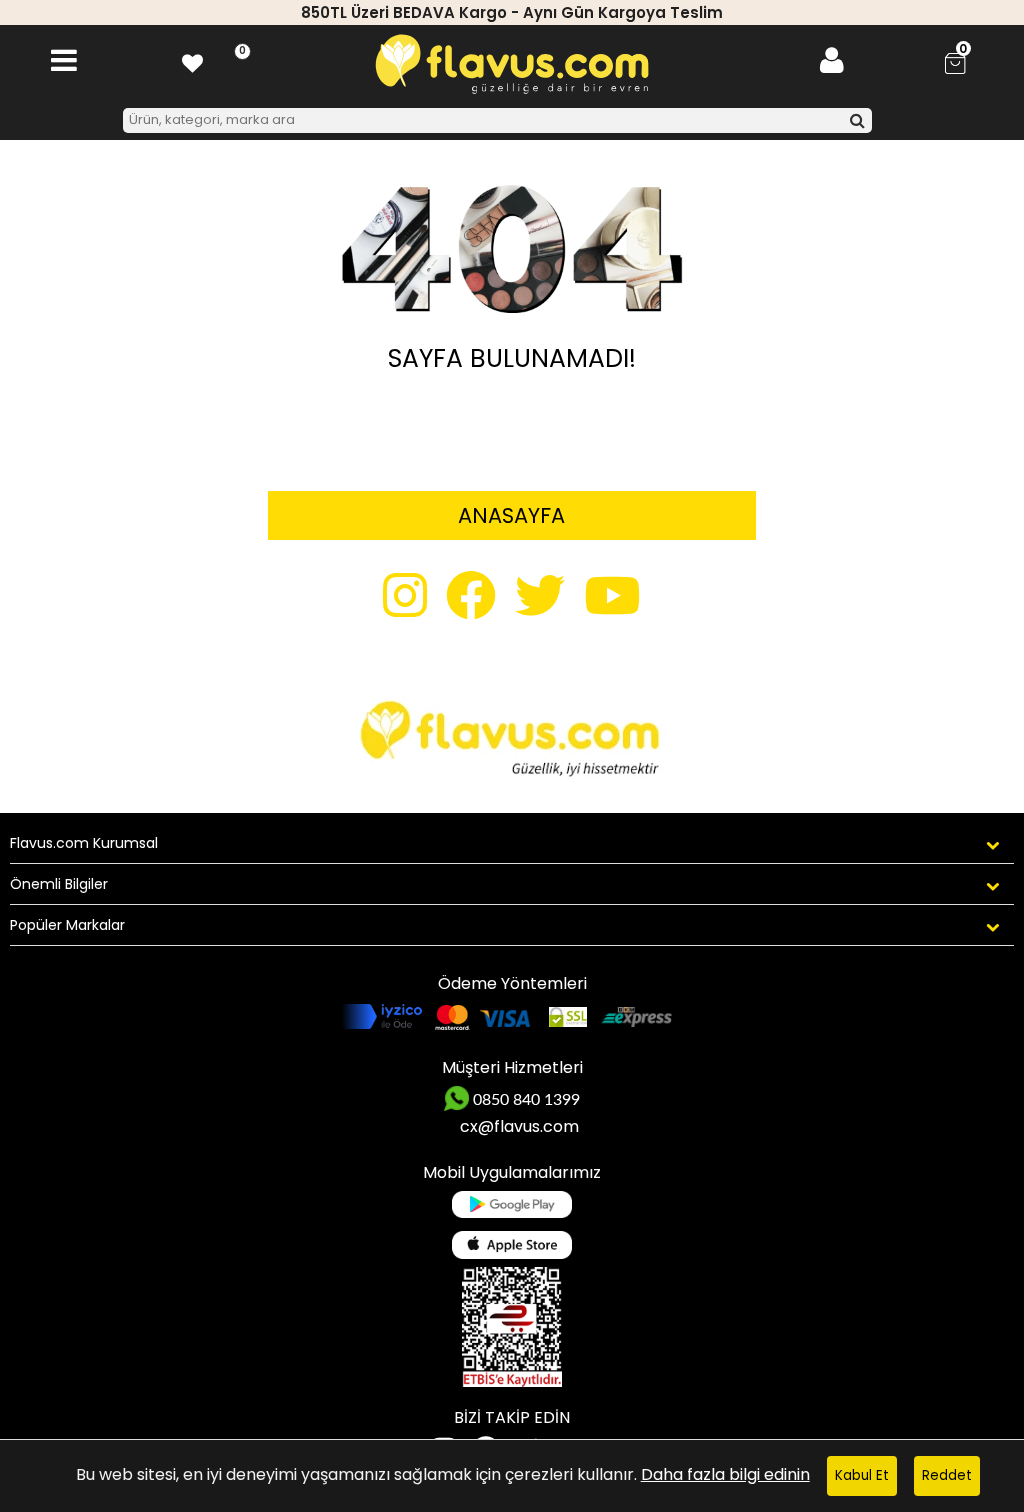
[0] (192, 60)
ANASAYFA (511, 515)
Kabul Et (862, 1475)
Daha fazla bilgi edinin (725, 1474)
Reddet (947, 1475)
